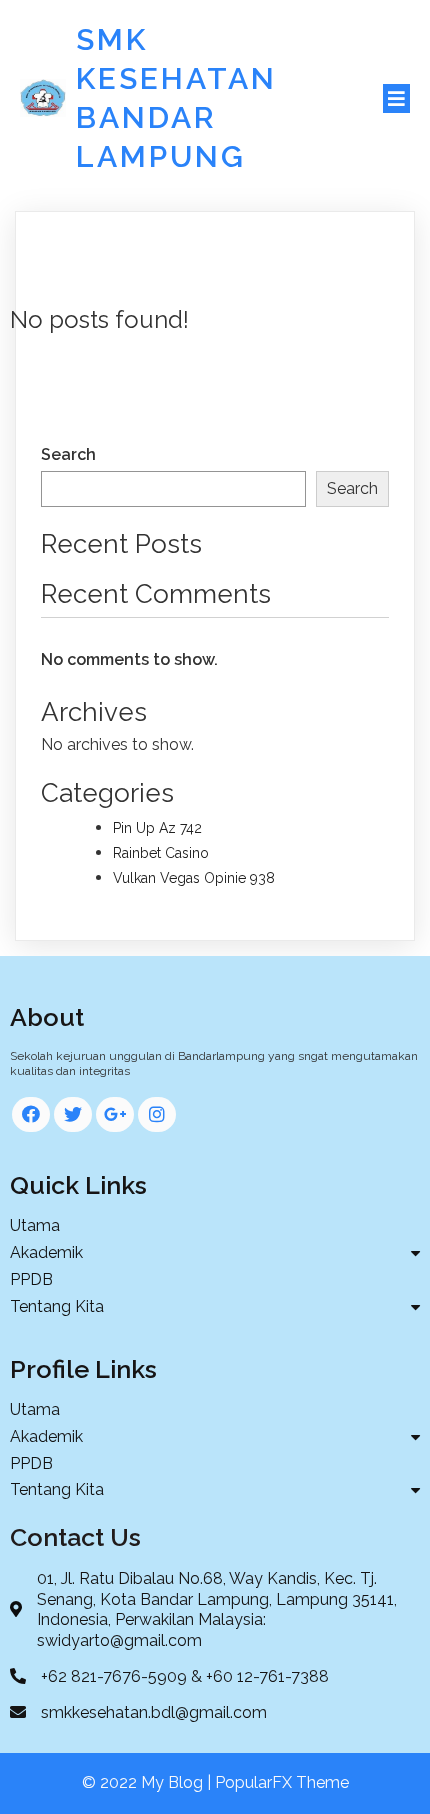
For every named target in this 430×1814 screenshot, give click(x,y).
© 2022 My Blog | (148, 1782)
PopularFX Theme (282, 1782)
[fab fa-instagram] (157, 1114)
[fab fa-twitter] (73, 1114)
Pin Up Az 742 (157, 828)
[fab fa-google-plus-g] (115, 1114)
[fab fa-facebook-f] (31, 1114)
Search (68, 454)
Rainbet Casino (161, 853)
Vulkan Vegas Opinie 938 (194, 878)
